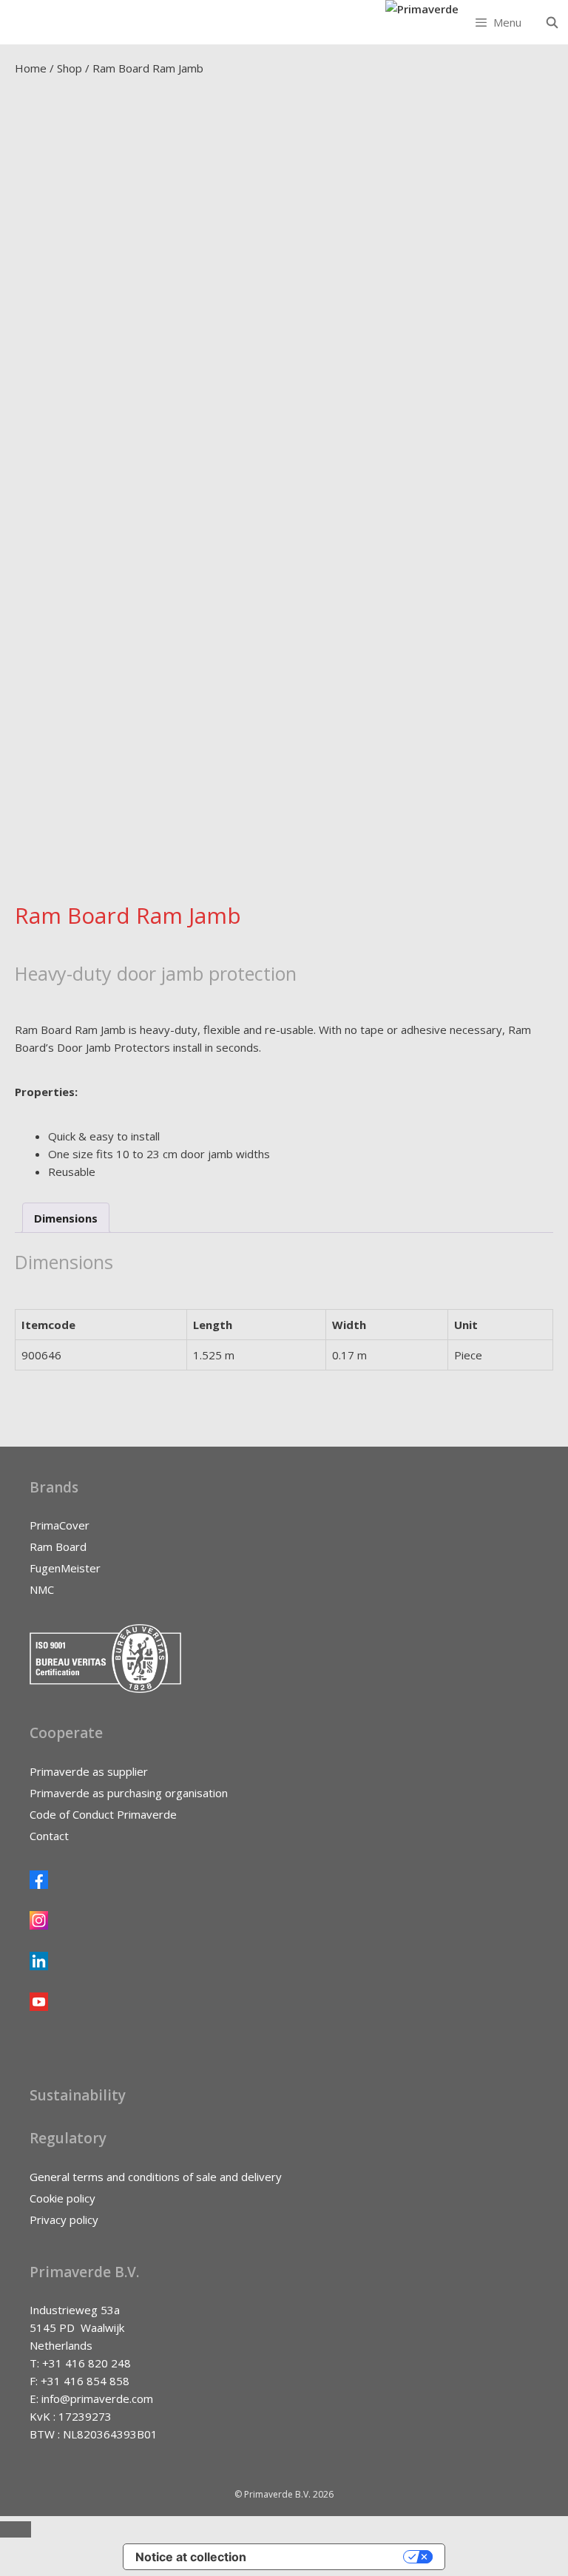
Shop (70, 68)
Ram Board (58, 1546)
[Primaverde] (422, 9)
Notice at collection (191, 2557)
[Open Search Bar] (552, 22)
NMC (42, 1589)
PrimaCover (60, 1525)
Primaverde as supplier (89, 1771)
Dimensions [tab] (66, 1218)
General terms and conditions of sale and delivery (156, 2177)
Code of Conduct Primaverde (103, 1814)
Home (31, 68)
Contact (49, 1836)
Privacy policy (64, 2220)
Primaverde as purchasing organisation (129, 1793)
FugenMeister (65, 1568)
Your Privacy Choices (332, 2557)
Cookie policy (62, 2198)
